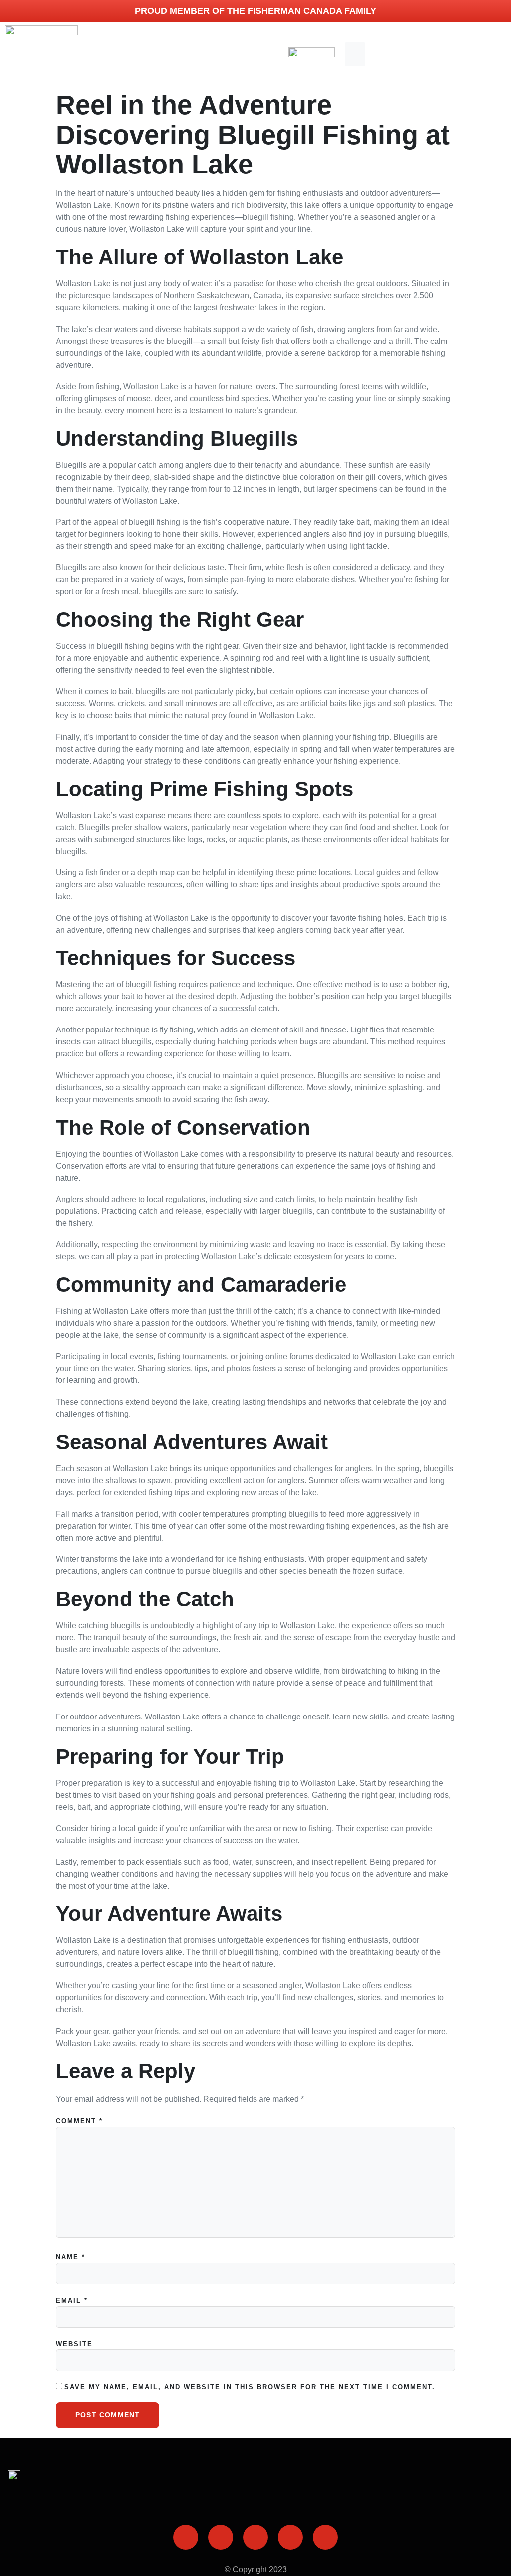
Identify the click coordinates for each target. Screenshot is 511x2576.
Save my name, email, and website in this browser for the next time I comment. (250, 2387)
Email (72, 2301)
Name (71, 2257)
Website (74, 2344)
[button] (355, 54)
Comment (79, 2121)
